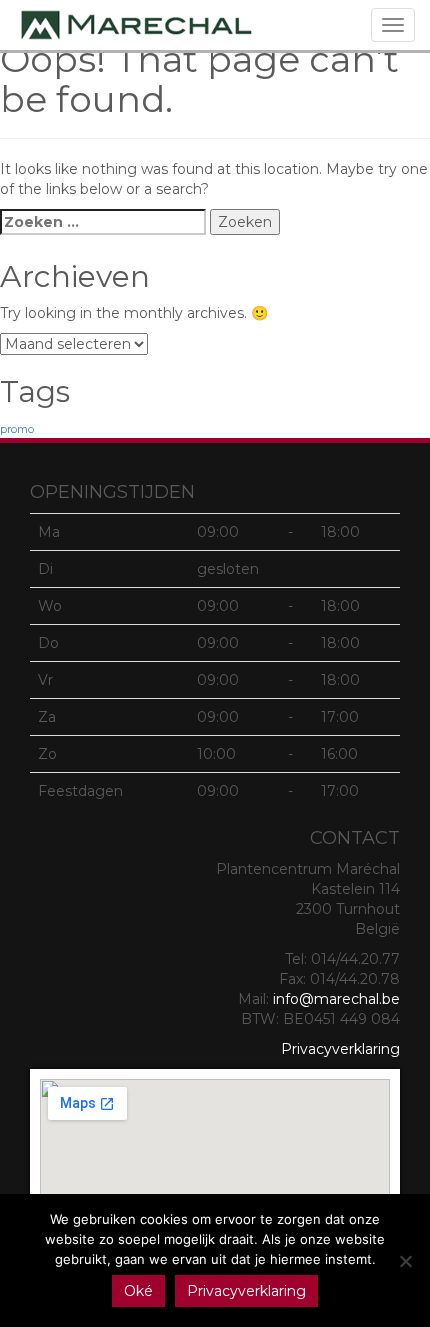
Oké (138, 1291)
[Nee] (405, 1261)
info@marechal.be (336, 999)
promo (17, 429)
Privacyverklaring (340, 1049)
